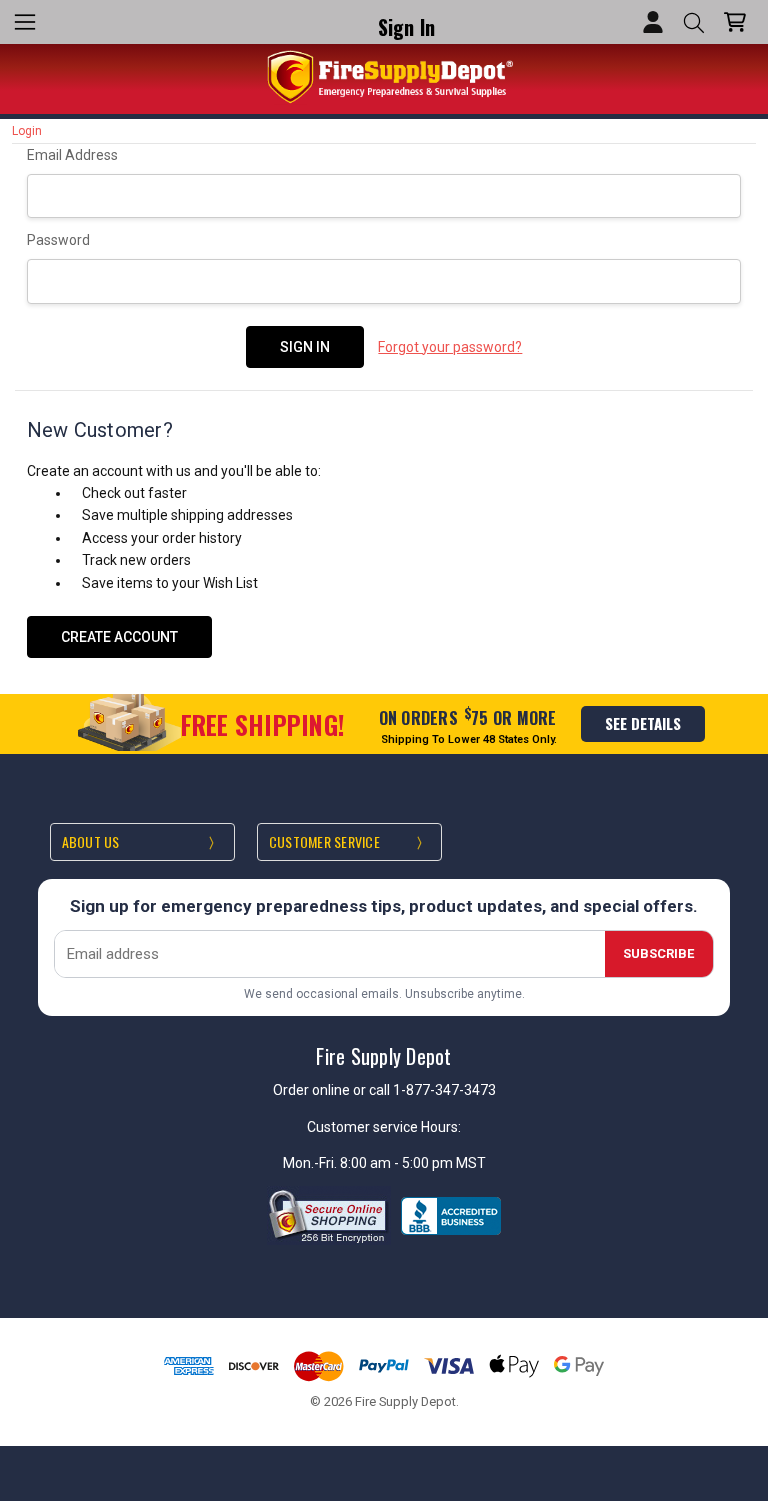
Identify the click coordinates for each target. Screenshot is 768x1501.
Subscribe (658, 953)
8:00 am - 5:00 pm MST (413, 1163)
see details (643, 723)
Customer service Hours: (384, 1127)
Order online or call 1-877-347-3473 (384, 1090)
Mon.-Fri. (311, 1163)
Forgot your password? (450, 347)
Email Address (72, 155)
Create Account (119, 637)
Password (58, 240)
